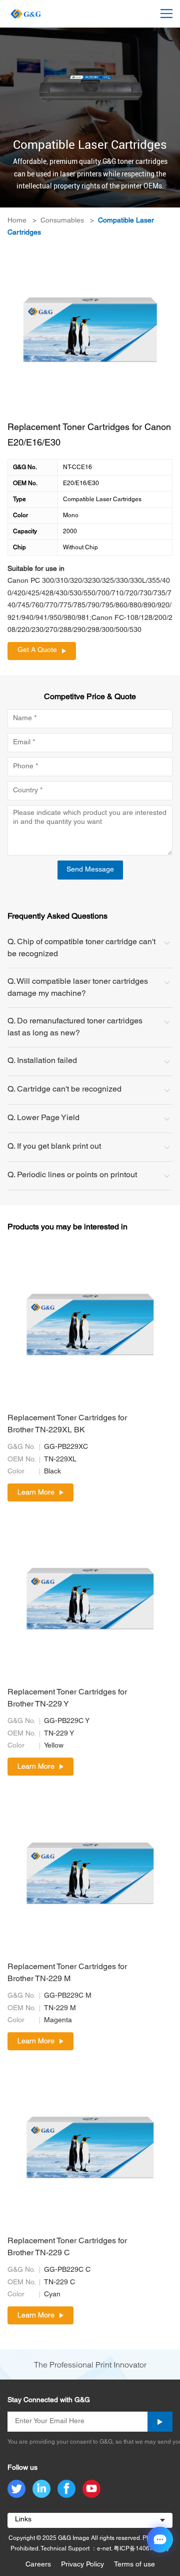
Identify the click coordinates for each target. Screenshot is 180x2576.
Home (17, 221)
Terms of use (134, 2565)
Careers (38, 2565)
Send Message (90, 870)
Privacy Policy (82, 2565)
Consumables (62, 221)
